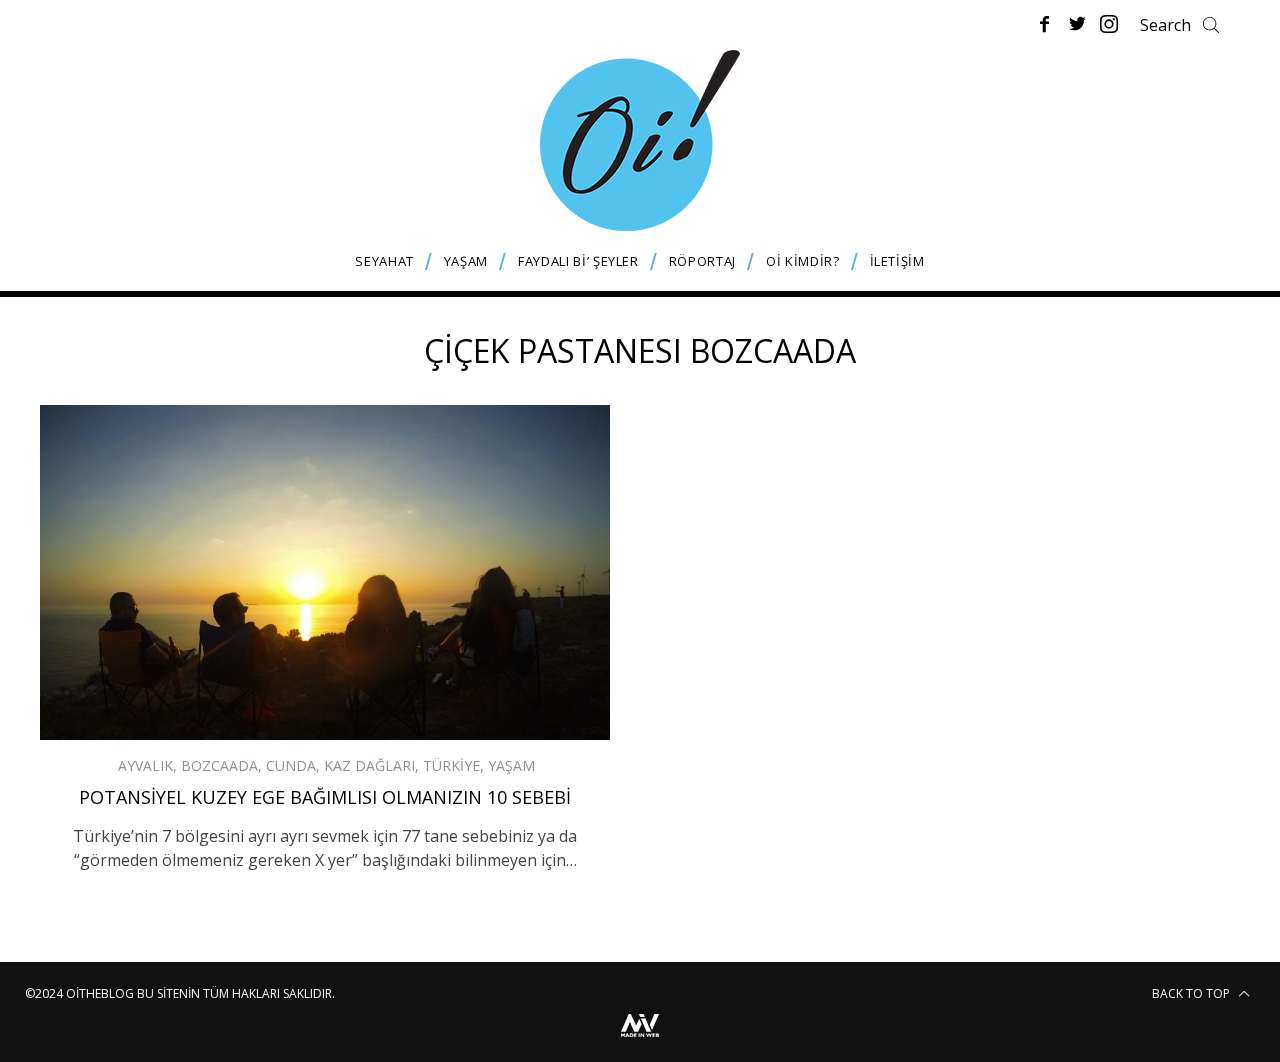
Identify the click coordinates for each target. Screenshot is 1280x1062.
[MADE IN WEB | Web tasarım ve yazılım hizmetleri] (640, 1039)
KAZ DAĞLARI (369, 765)
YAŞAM (511, 765)
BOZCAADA (219, 765)
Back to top (1192, 993)
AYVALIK (145, 765)
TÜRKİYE (451, 765)
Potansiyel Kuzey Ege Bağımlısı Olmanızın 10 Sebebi (325, 797)
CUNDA (291, 765)
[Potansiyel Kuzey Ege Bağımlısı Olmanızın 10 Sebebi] (325, 572)
